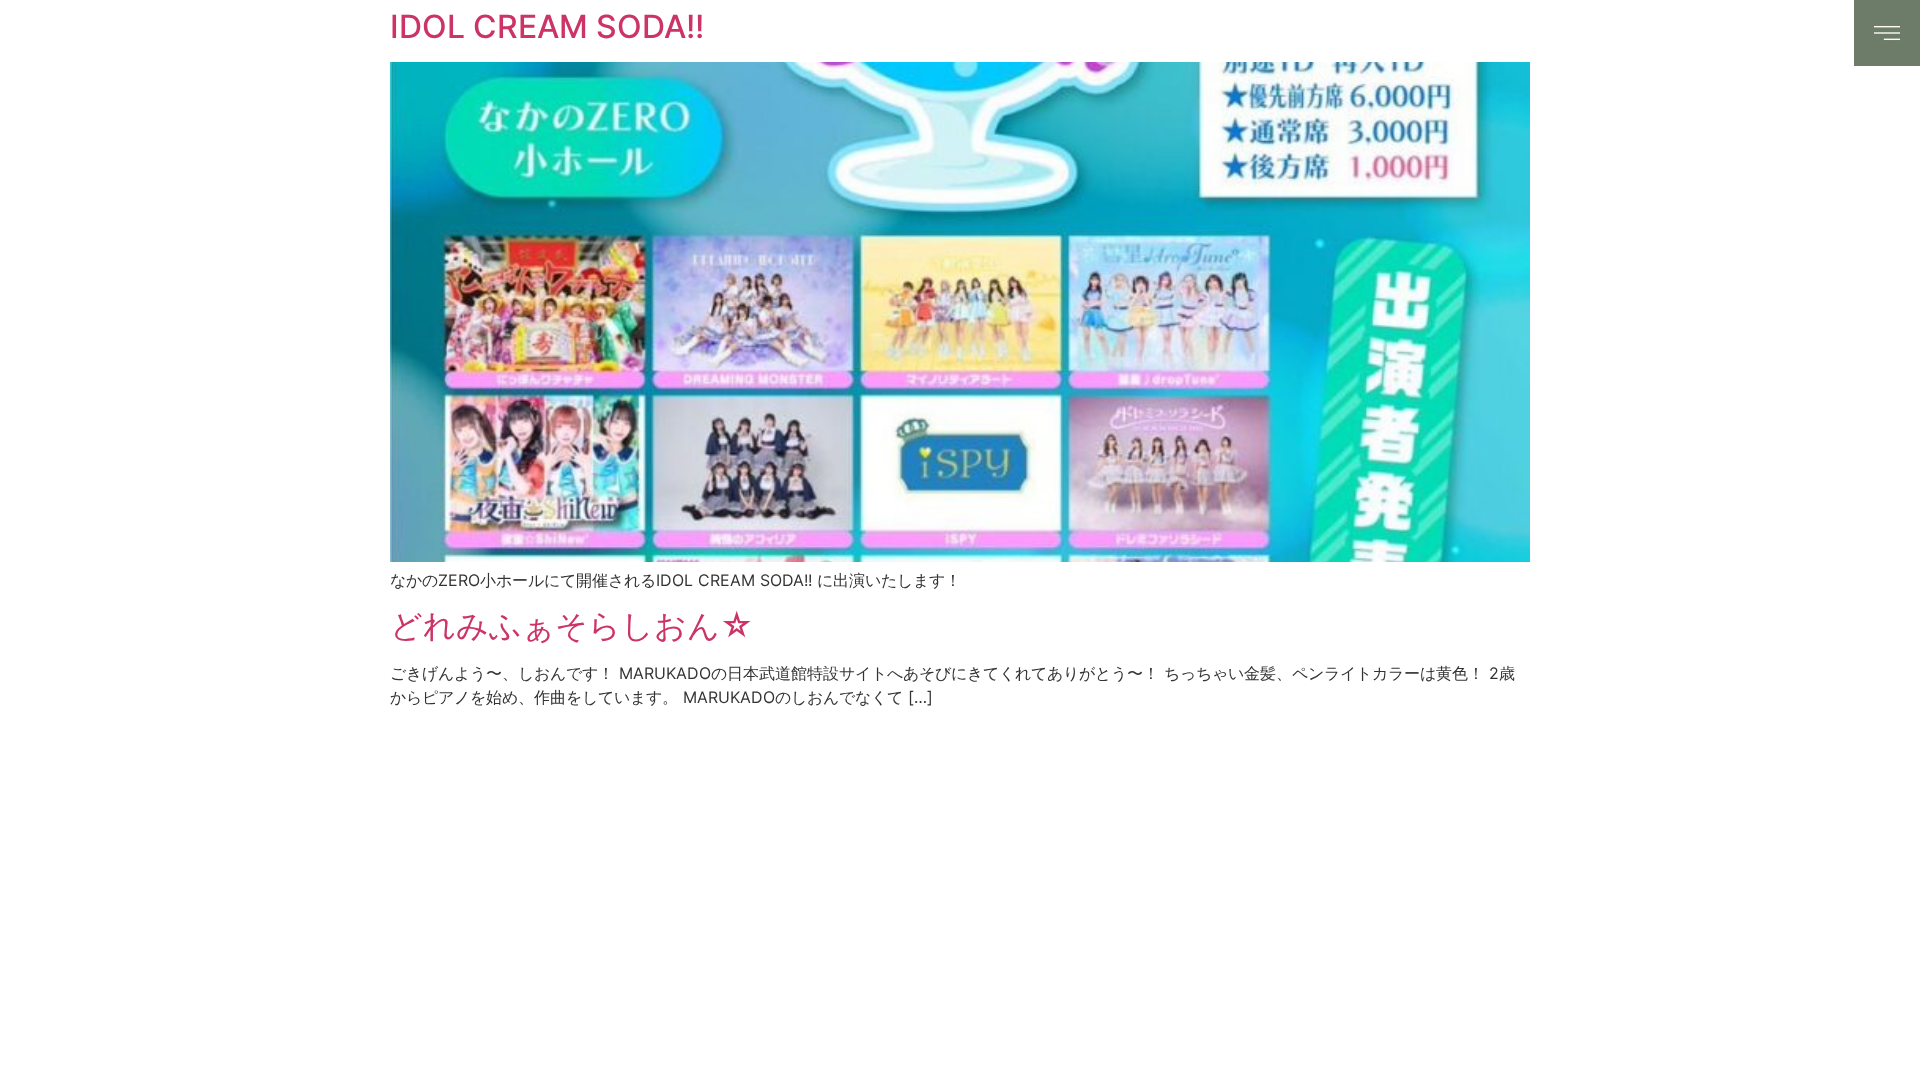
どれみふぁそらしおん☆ (571, 625)
